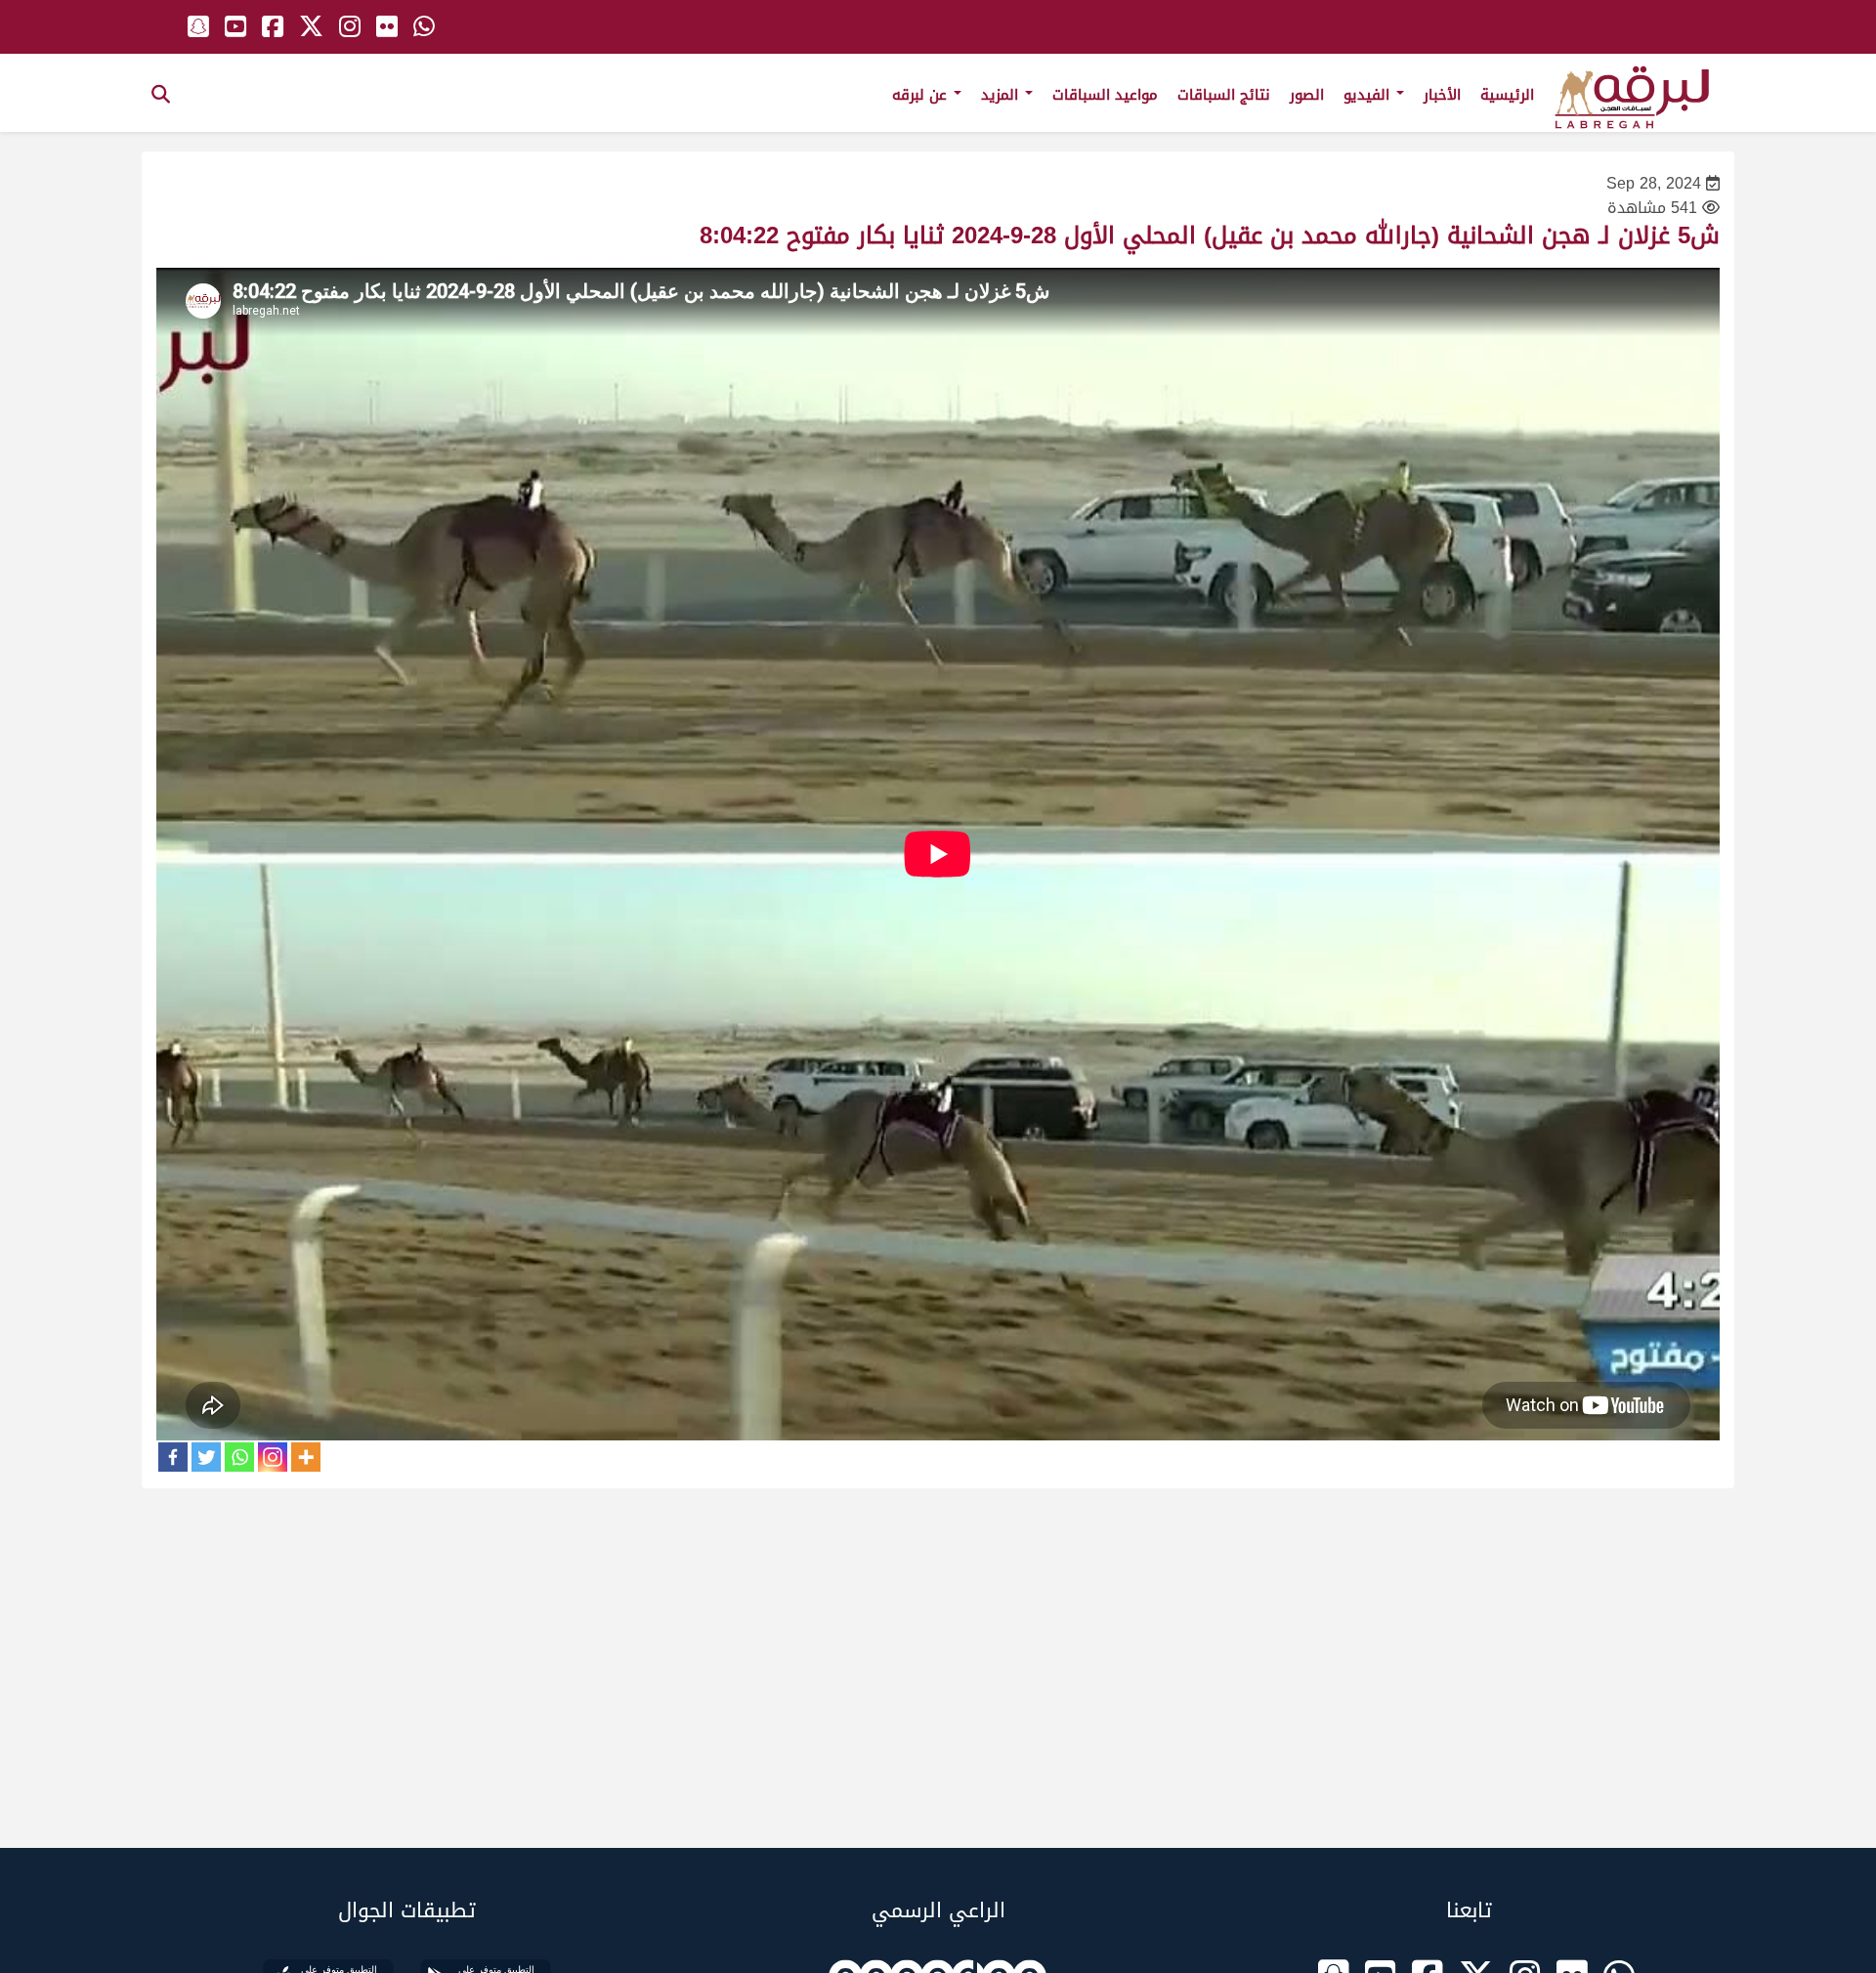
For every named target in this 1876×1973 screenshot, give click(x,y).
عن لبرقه (922, 95)
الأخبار (1442, 95)
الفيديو (1369, 95)
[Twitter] (206, 1457)
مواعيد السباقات (1105, 95)
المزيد (1002, 95)
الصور (1307, 95)
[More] (306, 1457)
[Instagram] (273, 1457)
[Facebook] (173, 1457)
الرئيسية (1507, 95)
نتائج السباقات (1224, 95)
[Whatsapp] (239, 1457)
